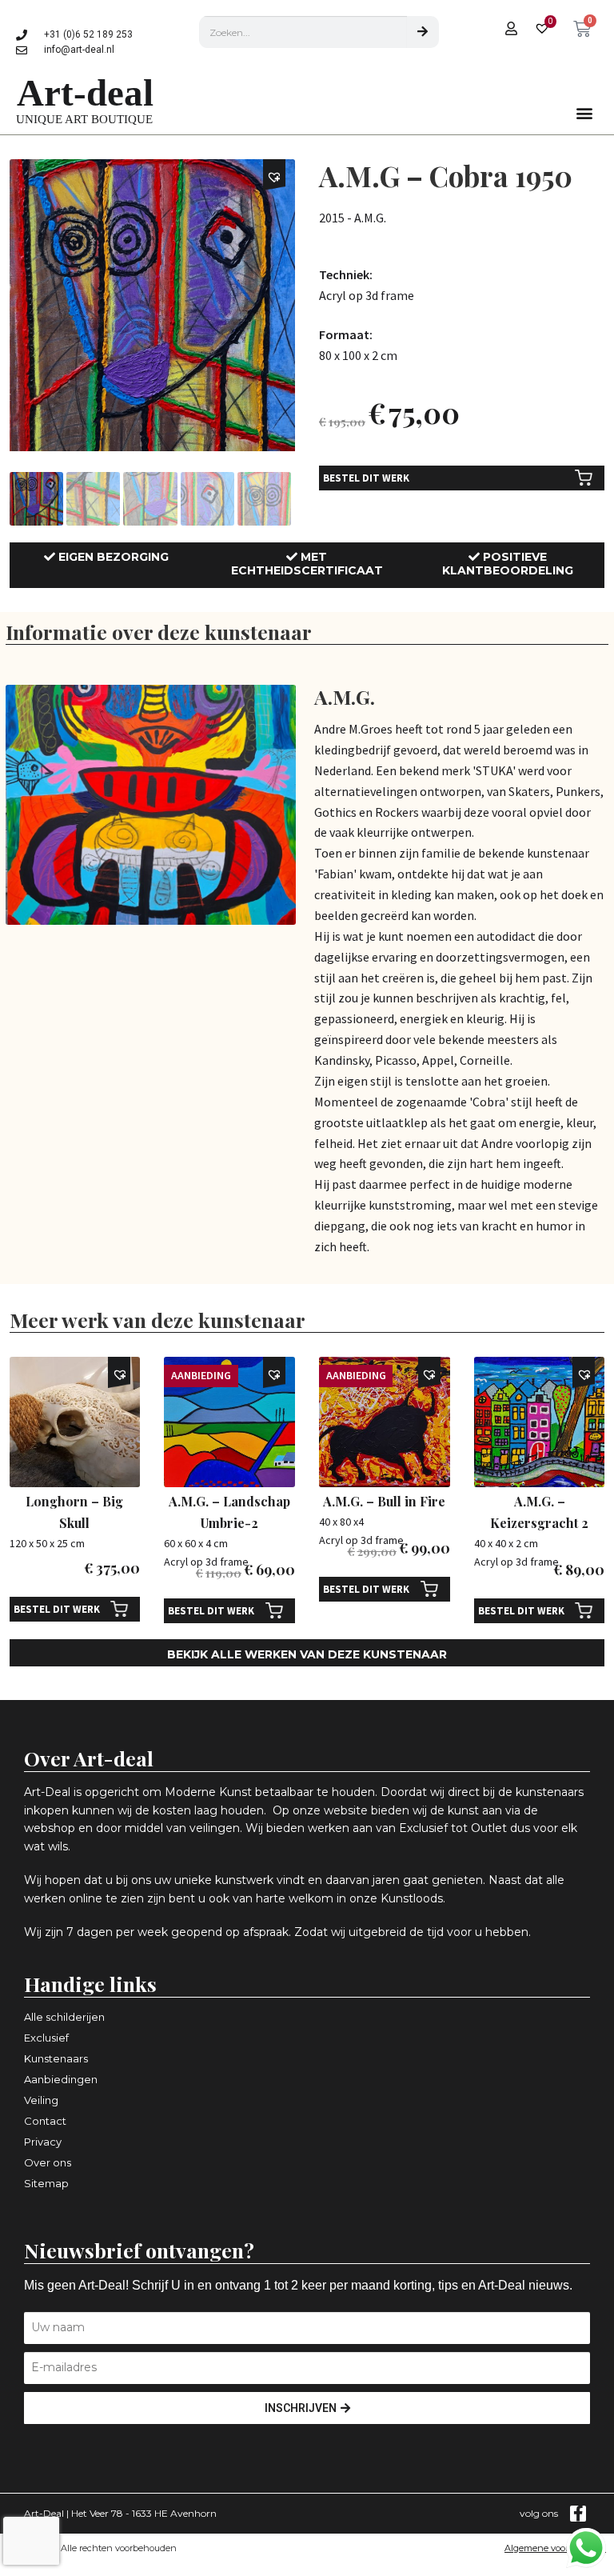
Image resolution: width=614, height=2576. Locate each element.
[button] (585, 113)
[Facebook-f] (578, 2514)
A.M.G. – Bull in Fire (384, 1501)
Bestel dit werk (366, 478)
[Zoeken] (423, 32)
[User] (511, 28)
